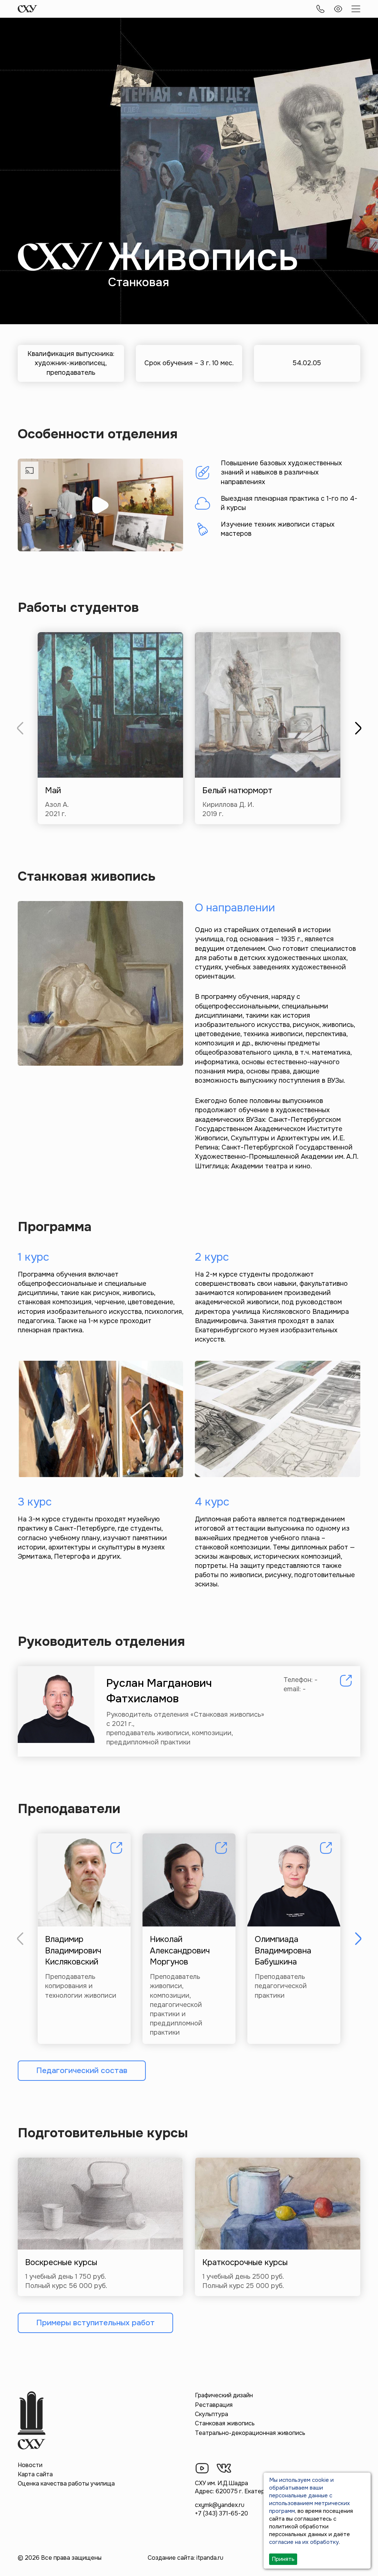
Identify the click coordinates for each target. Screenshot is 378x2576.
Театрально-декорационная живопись (250, 2433)
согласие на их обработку (304, 2542)
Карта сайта (35, 2474)
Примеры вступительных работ (95, 2323)
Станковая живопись (225, 2423)
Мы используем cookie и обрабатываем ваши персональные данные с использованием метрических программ (310, 2495)
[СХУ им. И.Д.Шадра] (28, 9)
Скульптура (212, 2414)
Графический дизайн (224, 2395)
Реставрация (214, 2405)
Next (358, 728)
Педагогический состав (82, 2070)
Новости (30, 2465)
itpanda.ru (210, 2558)
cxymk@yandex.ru (220, 2505)
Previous (20, 728)
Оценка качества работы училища (66, 2483)
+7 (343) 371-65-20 (221, 2513)
